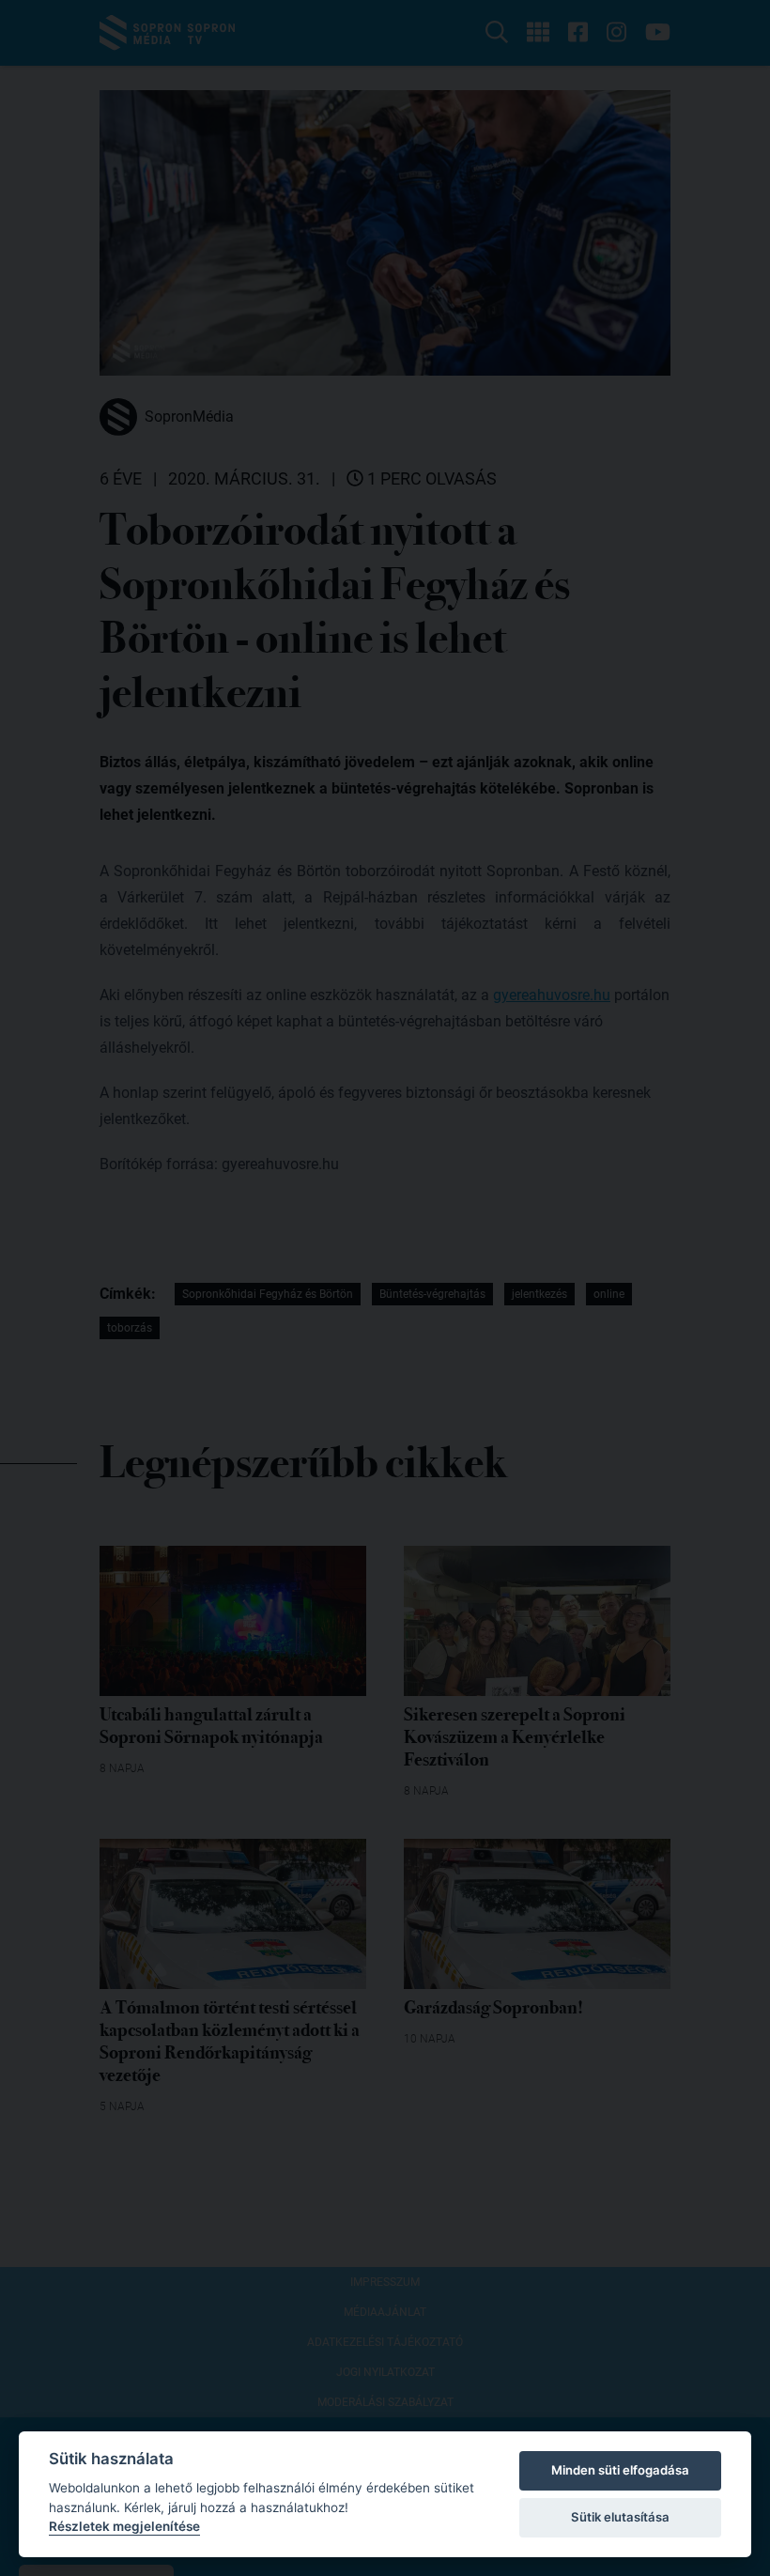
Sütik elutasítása (620, 2517)
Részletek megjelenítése (124, 2526)
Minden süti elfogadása (620, 2470)
